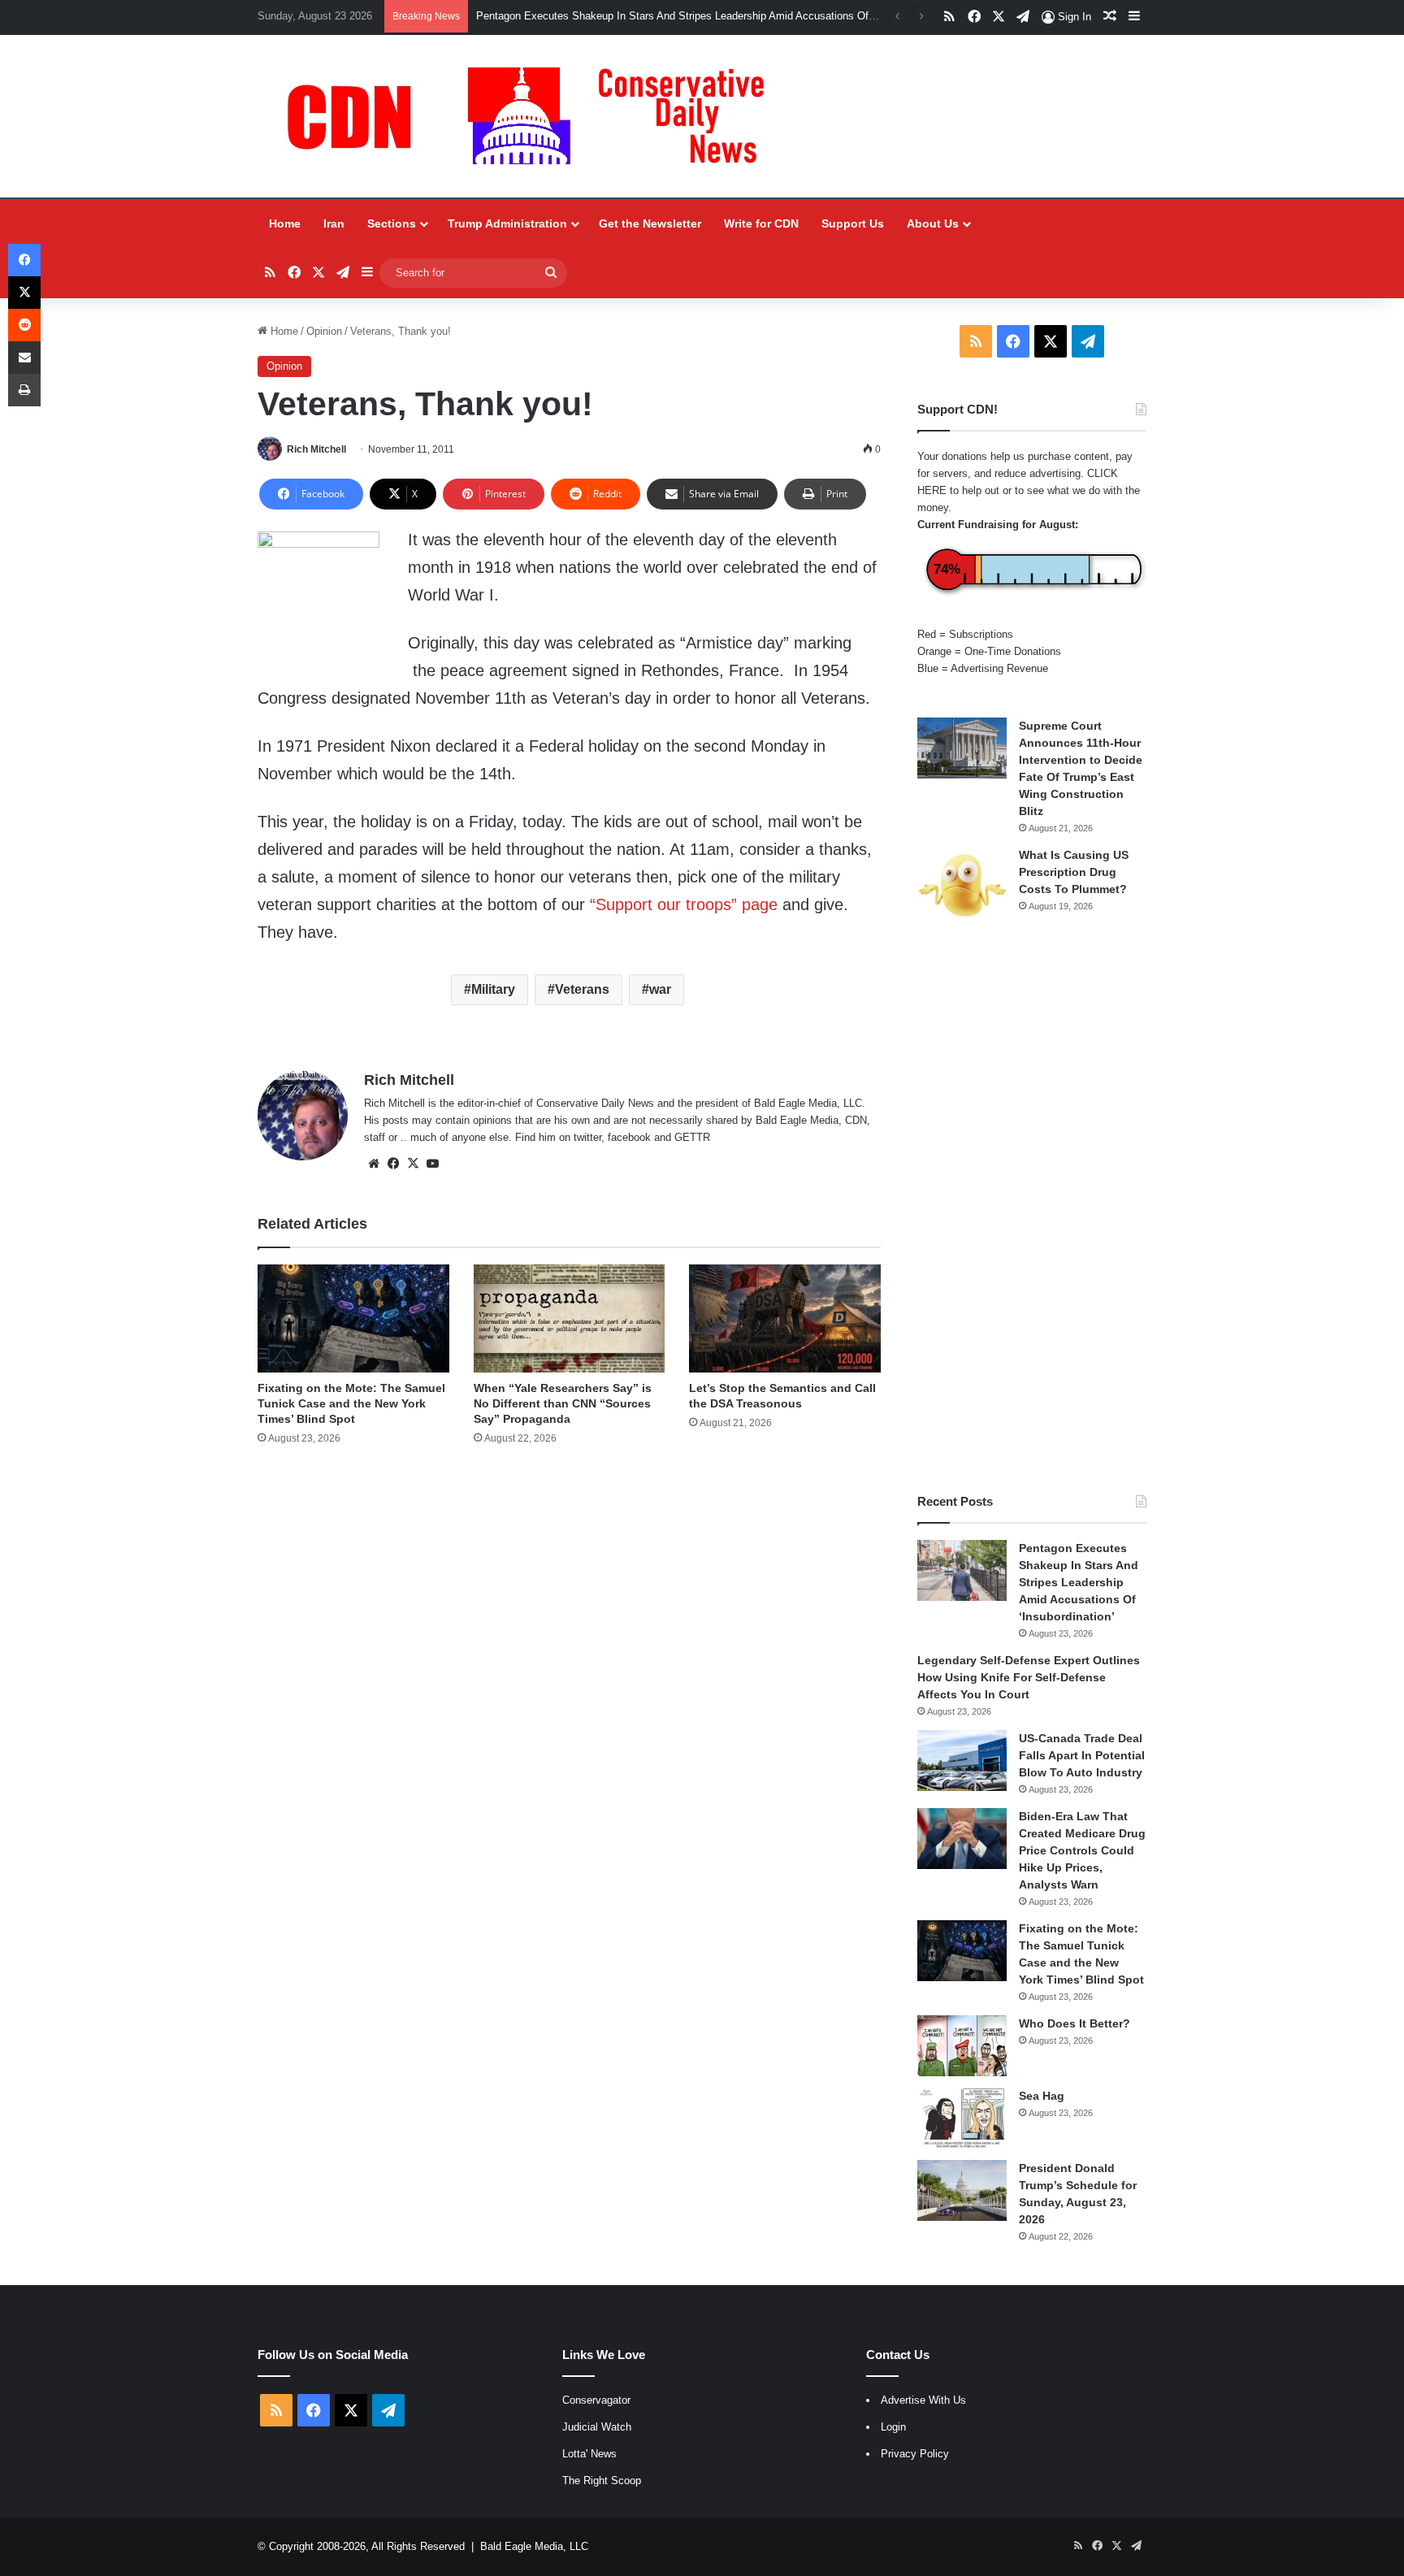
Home (285, 223)
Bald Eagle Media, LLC (534, 2546)
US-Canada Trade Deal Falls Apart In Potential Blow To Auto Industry (1082, 1755)
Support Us (853, 223)
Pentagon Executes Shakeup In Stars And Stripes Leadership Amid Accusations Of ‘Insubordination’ (1079, 1582)
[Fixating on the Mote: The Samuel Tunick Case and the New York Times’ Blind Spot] (353, 1318)
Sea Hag (1042, 2096)
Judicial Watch (597, 2427)
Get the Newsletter (650, 223)
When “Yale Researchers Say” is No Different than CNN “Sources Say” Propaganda (563, 1403)
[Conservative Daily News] (534, 116)
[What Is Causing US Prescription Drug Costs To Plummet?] (962, 885)
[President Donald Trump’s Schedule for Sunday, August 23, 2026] (962, 2190)
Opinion (324, 331)
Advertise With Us (923, 2400)
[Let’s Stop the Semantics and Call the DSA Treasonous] (784, 1318)
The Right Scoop (602, 2481)
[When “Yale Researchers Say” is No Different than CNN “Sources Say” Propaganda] (569, 1318)
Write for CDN (761, 223)
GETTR (692, 1137)
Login (893, 2427)
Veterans (582, 989)
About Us (933, 223)
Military (493, 989)
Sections (392, 223)
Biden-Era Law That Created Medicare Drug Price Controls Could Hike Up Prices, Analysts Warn (1082, 1850)
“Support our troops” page (681, 904)
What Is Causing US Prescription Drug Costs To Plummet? (1074, 872)
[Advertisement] (1032, 1208)
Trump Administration (507, 223)
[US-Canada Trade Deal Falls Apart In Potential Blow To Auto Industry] (962, 1761)
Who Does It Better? (1075, 2023)
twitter (587, 1137)
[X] (413, 1164)
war (660, 989)
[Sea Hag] (962, 2118)
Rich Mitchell (316, 449)
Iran (334, 223)
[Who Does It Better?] (962, 2046)
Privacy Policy (915, 2454)
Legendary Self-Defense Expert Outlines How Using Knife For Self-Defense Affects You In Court (1029, 1677)
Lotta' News (589, 2454)
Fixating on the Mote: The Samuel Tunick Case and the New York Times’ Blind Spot (351, 1403)
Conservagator (596, 2400)
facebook (629, 1137)
